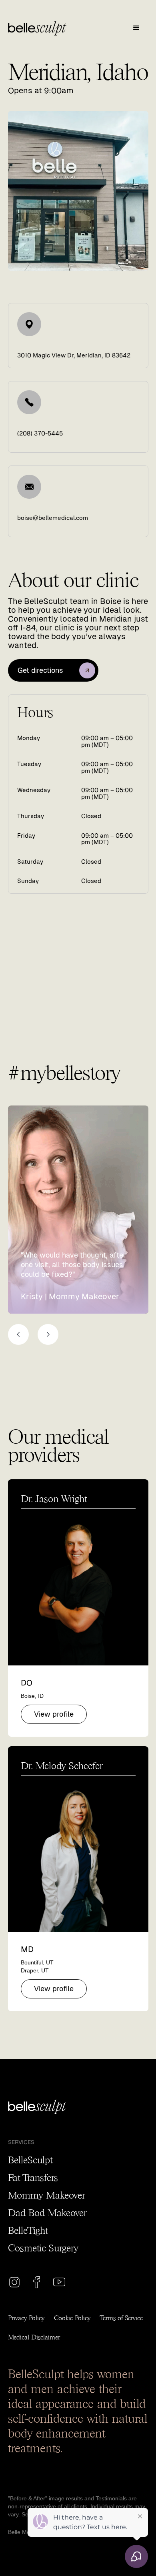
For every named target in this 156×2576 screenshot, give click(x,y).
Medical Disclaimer (34, 2336)
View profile (54, 1714)
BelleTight (28, 2229)
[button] (136, 28)
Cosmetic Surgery (43, 2247)
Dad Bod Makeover (47, 2212)
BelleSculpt (30, 2159)
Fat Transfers (33, 2177)
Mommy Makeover (46, 2194)
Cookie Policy (72, 2317)
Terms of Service (121, 2317)
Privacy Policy (26, 2317)
